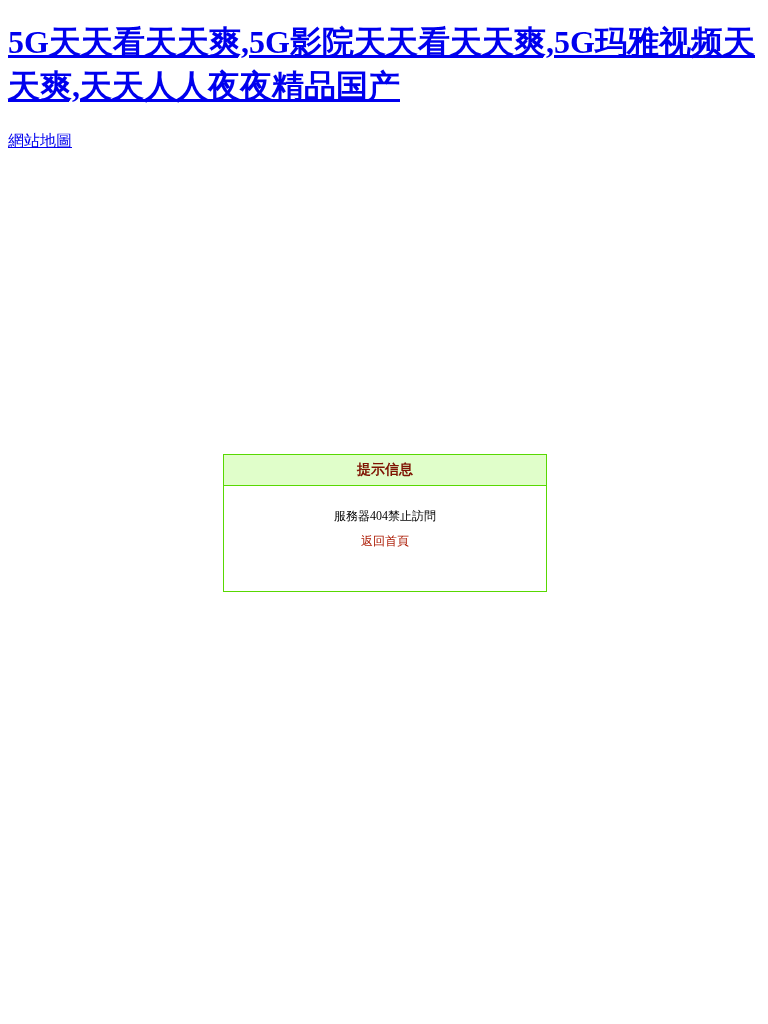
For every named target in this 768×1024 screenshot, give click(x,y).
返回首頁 (385, 541)
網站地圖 (40, 140)
